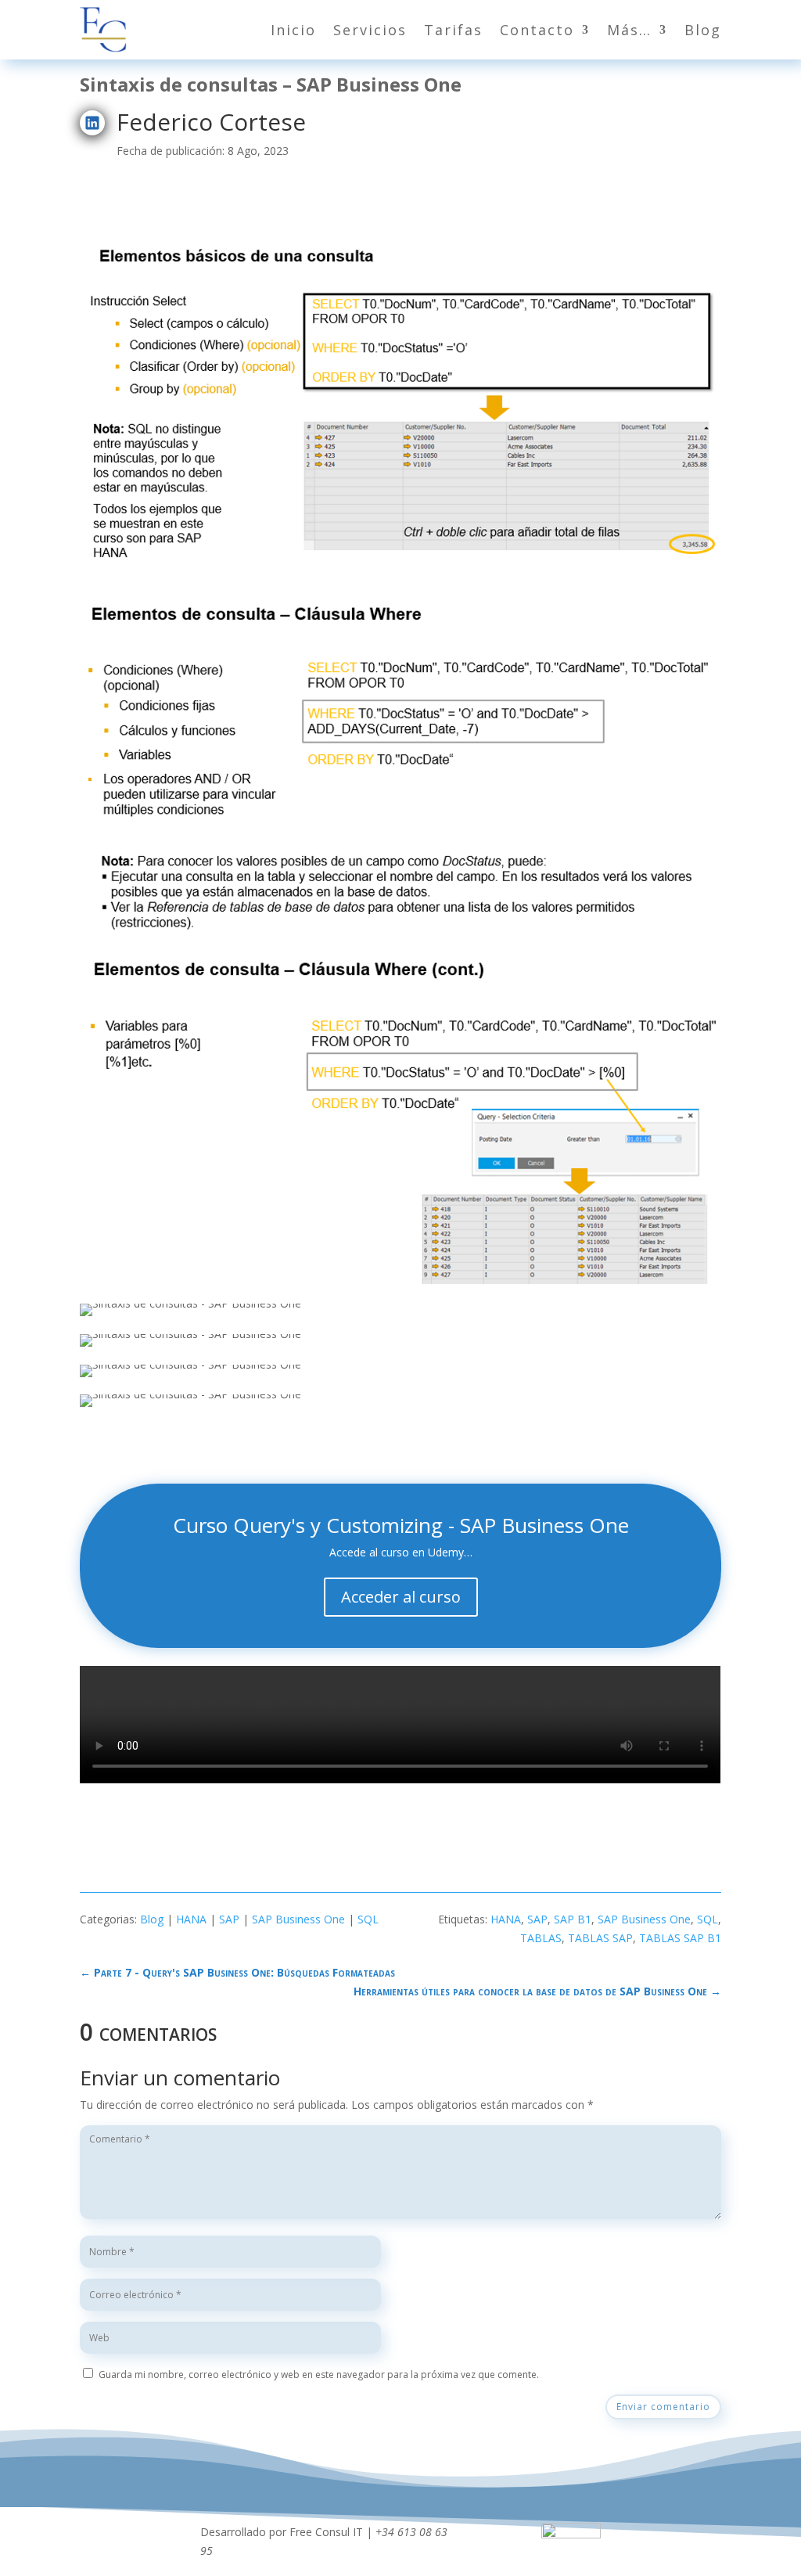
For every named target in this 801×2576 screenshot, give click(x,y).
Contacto (537, 30)
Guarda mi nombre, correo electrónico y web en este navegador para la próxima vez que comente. (319, 2375)
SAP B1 (573, 1919)
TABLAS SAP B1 (680, 1938)
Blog (703, 30)
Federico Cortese (211, 122)
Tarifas (453, 30)
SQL (368, 1919)
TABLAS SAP (600, 1938)
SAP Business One (298, 1919)
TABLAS (541, 1938)
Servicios (370, 30)
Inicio (293, 30)
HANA (191, 1919)
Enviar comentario (663, 2407)
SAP (229, 1919)
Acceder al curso (401, 1597)
